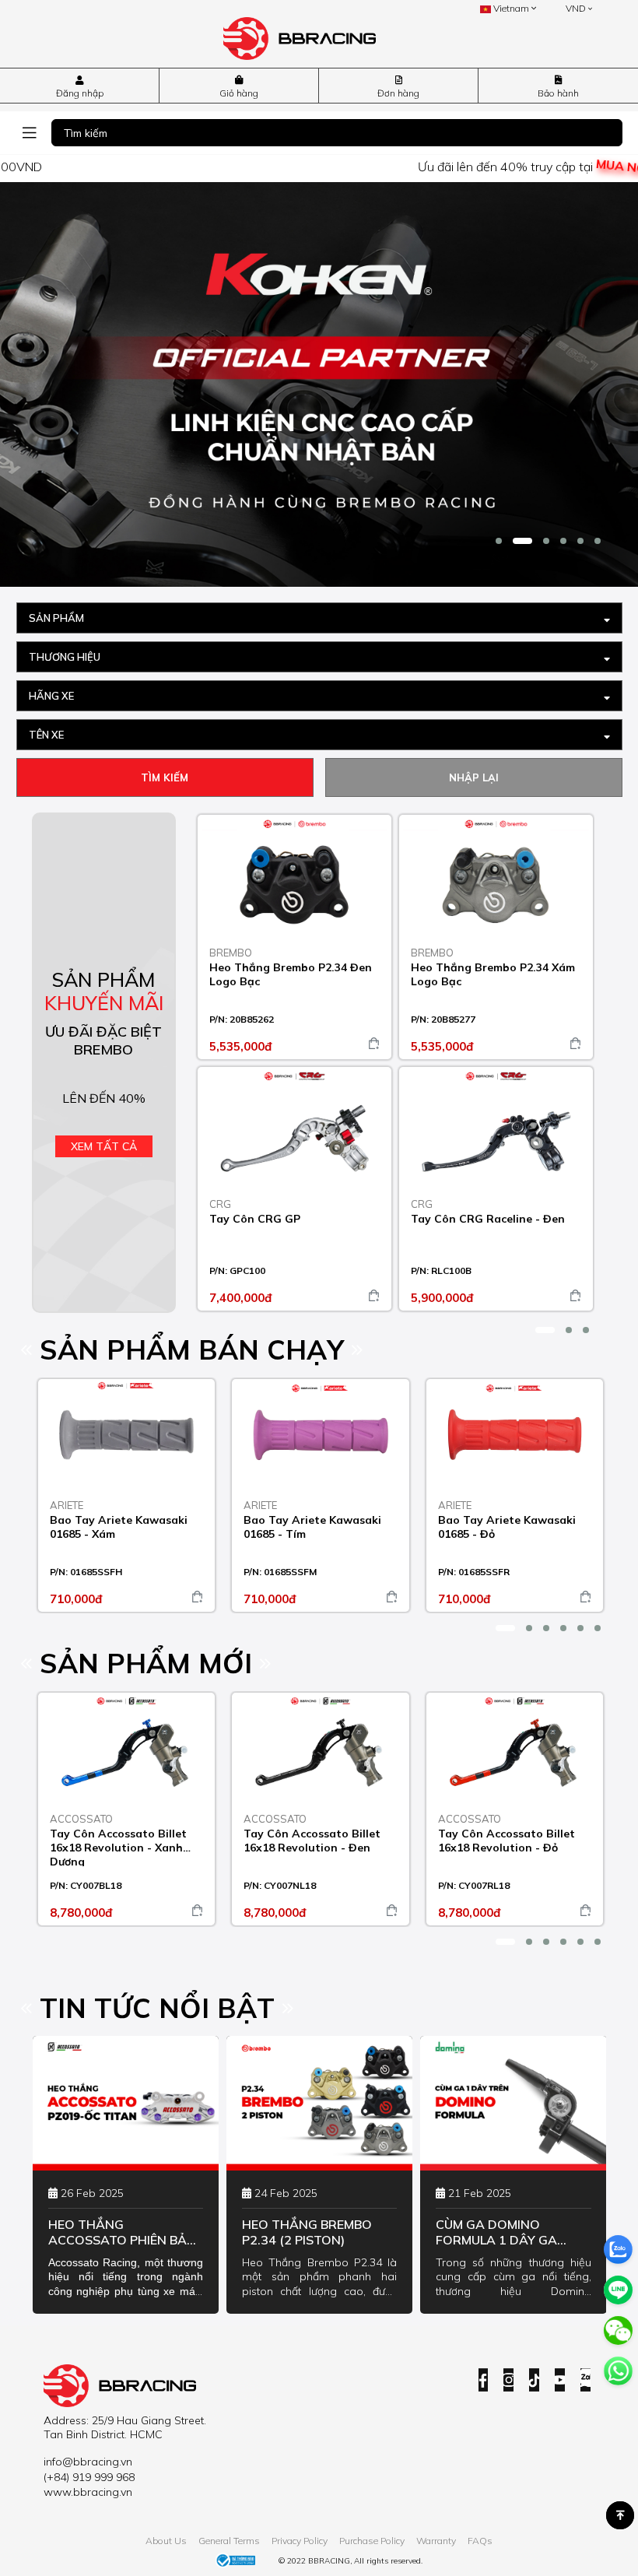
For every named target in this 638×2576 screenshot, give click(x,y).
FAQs (480, 2541)
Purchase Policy (372, 2541)
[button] (499, 541)
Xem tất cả (104, 1146)
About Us (166, 2541)
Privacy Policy (300, 2541)
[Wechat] (618, 2330)
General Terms (229, 2541)
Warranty (436, 2541)
